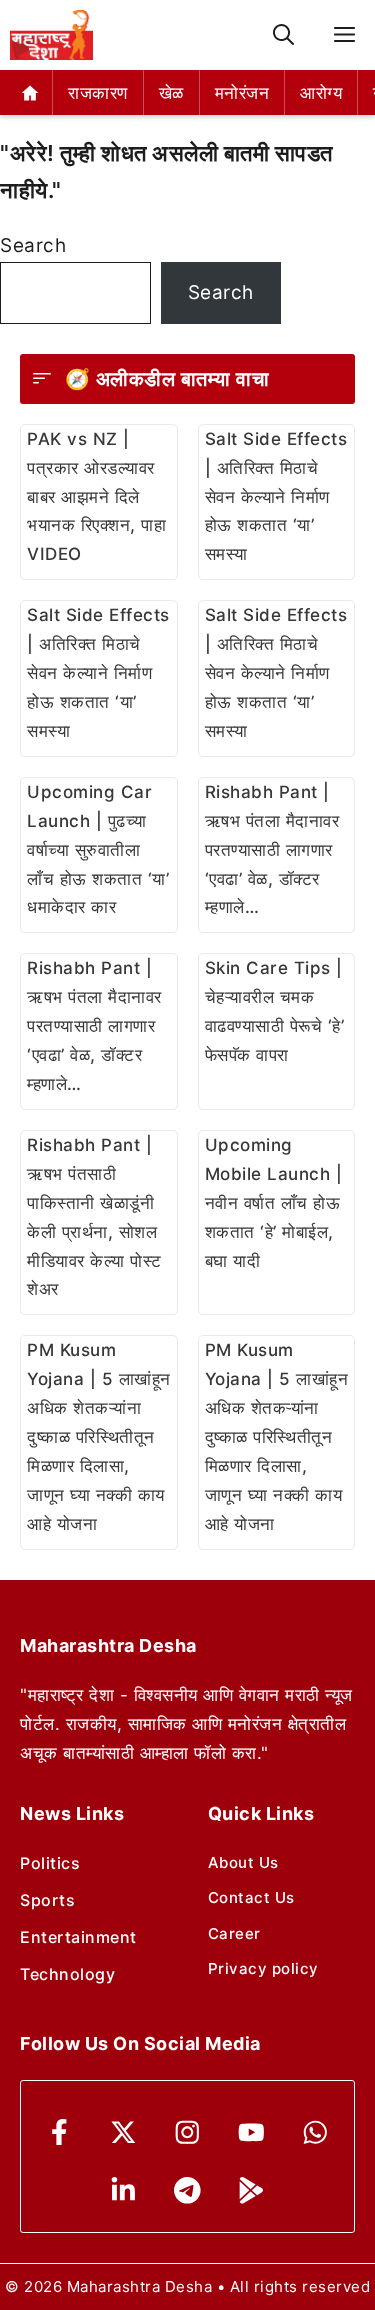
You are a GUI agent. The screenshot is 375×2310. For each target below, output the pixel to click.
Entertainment (78, 1937)
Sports (47, 1900)
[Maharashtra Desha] (51, 35)
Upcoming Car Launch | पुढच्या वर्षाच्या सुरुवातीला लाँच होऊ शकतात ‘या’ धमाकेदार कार (98, 850)
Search (33, 245)
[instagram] (187, 2132)
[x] (123, 2132)
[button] (283, 35)
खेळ (171, 93)
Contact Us (251, 1897)
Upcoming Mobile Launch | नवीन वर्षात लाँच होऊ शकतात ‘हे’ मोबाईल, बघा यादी (274, 1203)
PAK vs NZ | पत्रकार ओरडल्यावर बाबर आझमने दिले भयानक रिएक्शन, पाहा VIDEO (96, 497)
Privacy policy (263, 1968)
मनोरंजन (242, 93)
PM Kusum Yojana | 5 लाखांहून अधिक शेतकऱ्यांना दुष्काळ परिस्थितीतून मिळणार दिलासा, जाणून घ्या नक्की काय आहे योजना (99, 1436)
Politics (50, 1863)
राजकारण (98, 93)
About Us (243, 1862)
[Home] (30, 92)
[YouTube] (251, 2132)
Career (234, 1933)
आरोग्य (321, 93)
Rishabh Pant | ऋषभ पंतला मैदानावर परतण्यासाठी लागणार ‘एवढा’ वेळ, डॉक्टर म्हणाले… (272, 850)
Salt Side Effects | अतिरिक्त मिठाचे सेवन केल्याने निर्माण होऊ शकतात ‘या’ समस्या (276, 497)
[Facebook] (59, 2132)
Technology (67, 1974)
